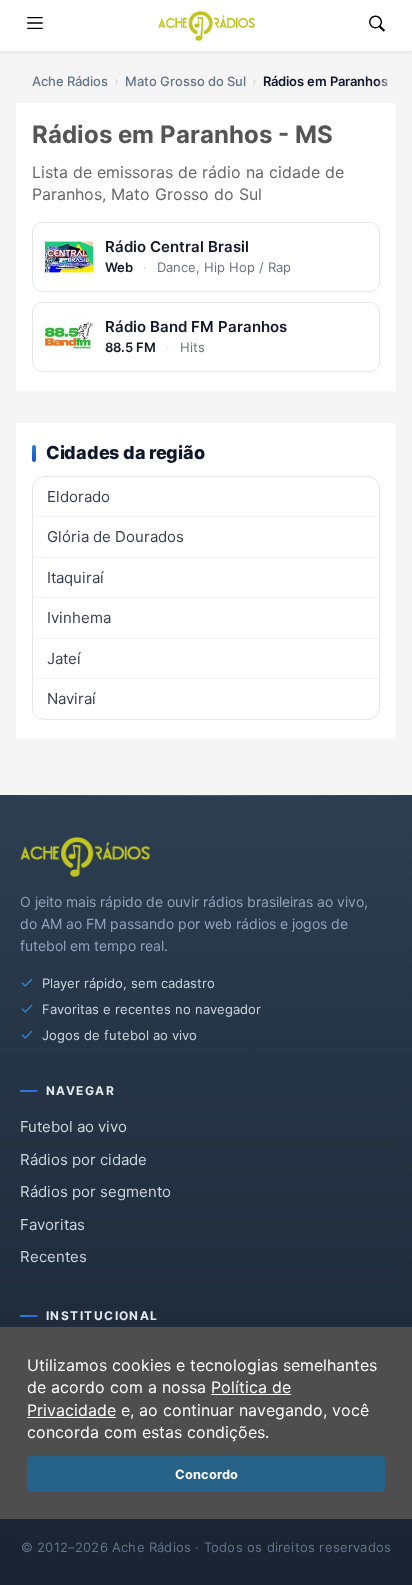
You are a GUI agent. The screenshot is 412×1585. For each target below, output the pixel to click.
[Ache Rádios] (206, 26)
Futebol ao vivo (73, 1126)
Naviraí (71, 698)
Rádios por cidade (83, 1159)
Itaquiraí (75, 577)
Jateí (64, 658)
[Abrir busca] (377, 25)
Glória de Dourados (115, 536)
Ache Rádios (70, 81)
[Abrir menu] (35, 25)
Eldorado (78, 496)
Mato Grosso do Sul (185, 81)
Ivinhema (79, 617)
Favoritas (52, 1224)
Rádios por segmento (95, 1191)
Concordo (206, 1474)
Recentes (53, 1256)
